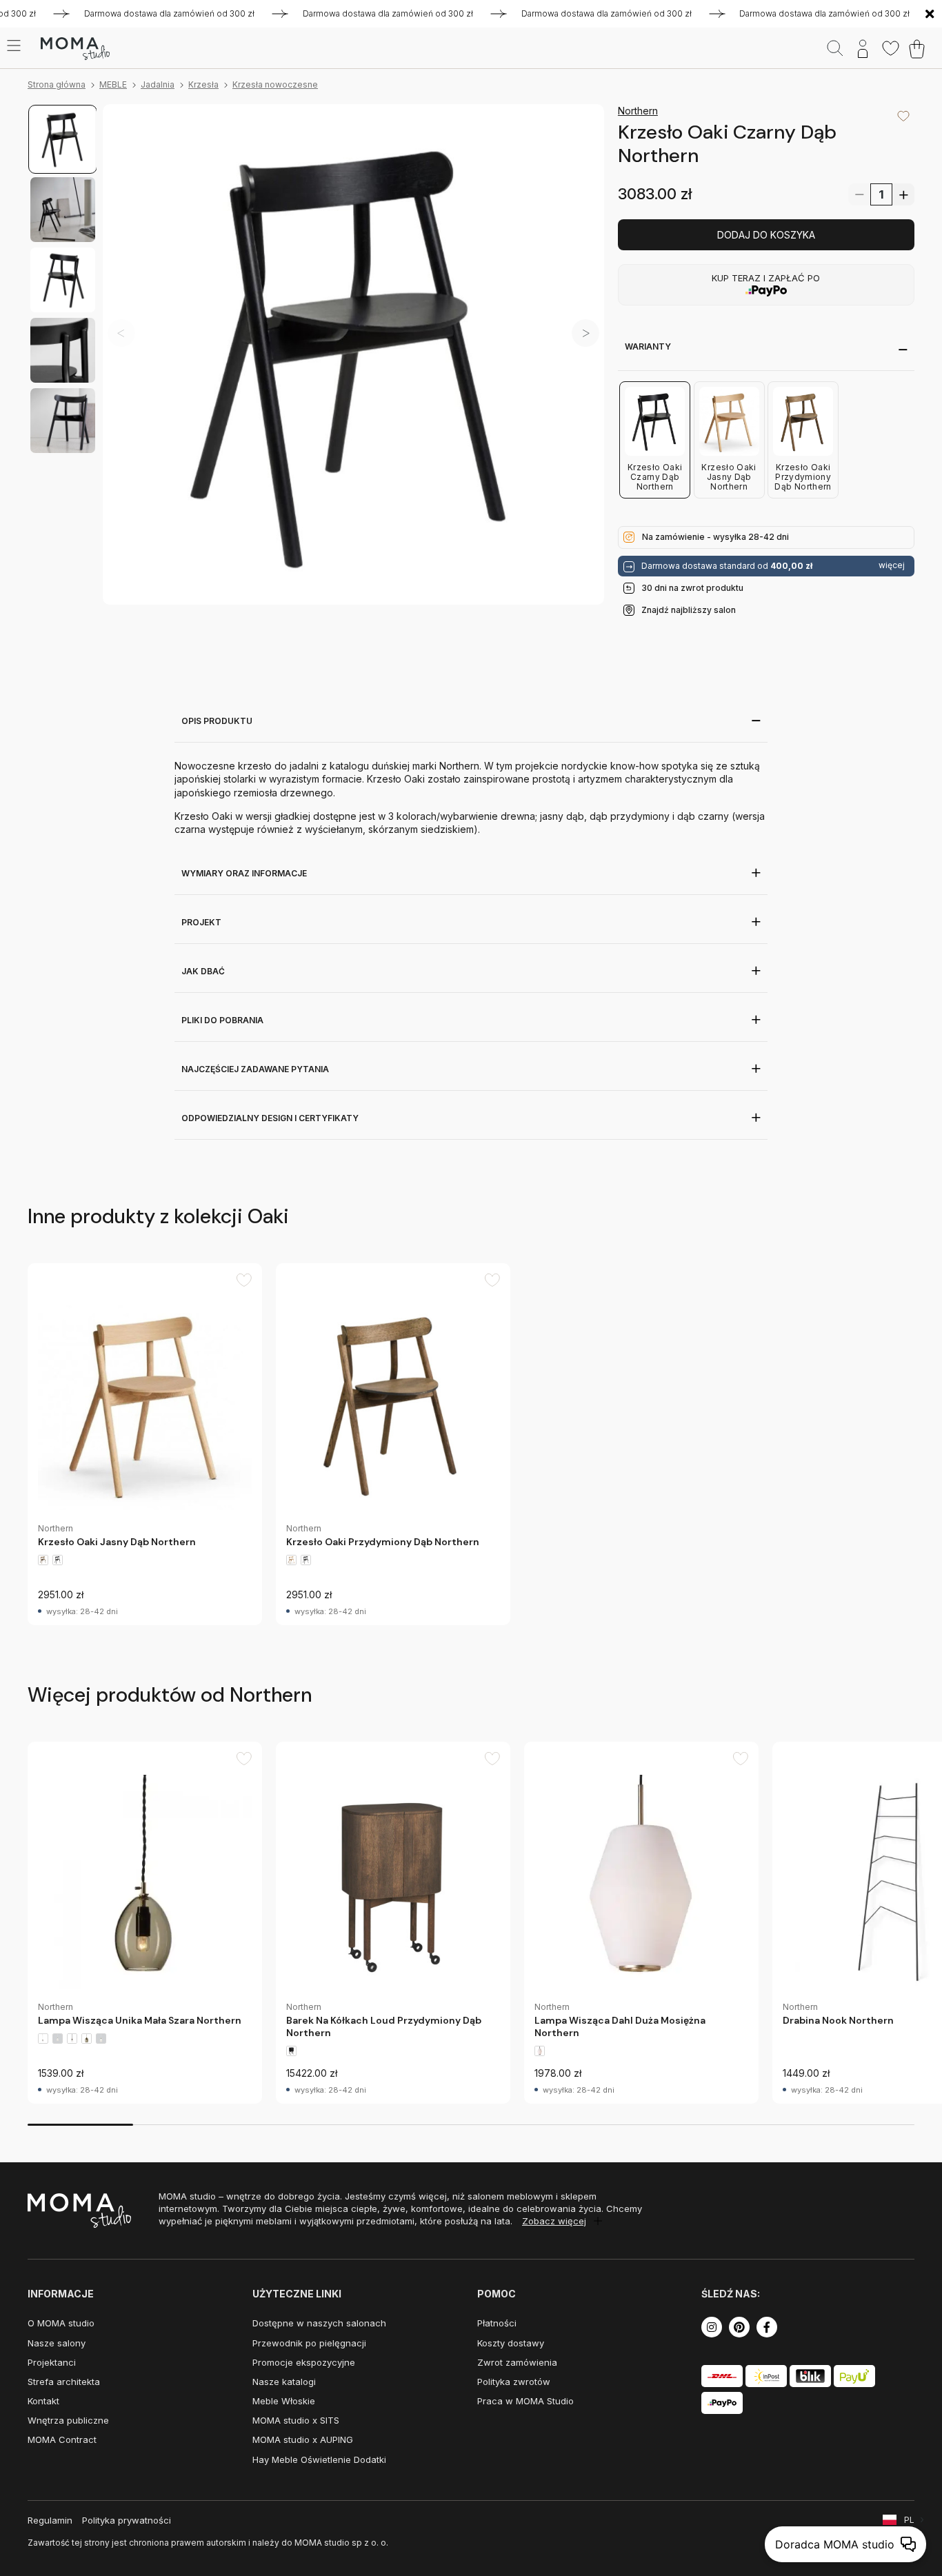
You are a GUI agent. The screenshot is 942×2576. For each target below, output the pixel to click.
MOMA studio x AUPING (303, 2439)
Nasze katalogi (284, 2382)
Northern (638, 111)
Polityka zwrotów (514, 2382)
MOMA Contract (62, 2439)
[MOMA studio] (75, 49)
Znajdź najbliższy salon (689, 610)
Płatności (497, 2323)
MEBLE (113, 84)
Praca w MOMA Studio (525, 2401)
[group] (145, 1444)
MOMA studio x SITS (296, 2420)
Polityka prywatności (127, 2520)
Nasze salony (57, 2343)
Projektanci (52, 2362)
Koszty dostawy (511, 2343)
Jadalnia (158, 84)
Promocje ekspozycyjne (304, 2362)
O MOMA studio (61, 2323)
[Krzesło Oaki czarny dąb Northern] (353, 355)
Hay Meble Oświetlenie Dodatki (319, 2459)
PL (909, 2520)
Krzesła (203, 84)
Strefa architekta (64, 2382)
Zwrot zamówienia (517, 2362)
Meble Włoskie (284, 2401)
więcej (892, 565)
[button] (585, 333)
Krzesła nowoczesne (275, 84)
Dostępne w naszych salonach (319, 2323)
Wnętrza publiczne (68, 2420)
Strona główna (57, 84)
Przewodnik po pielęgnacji (309, 2343)
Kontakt (43, 2401)
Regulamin (50, 2520)
